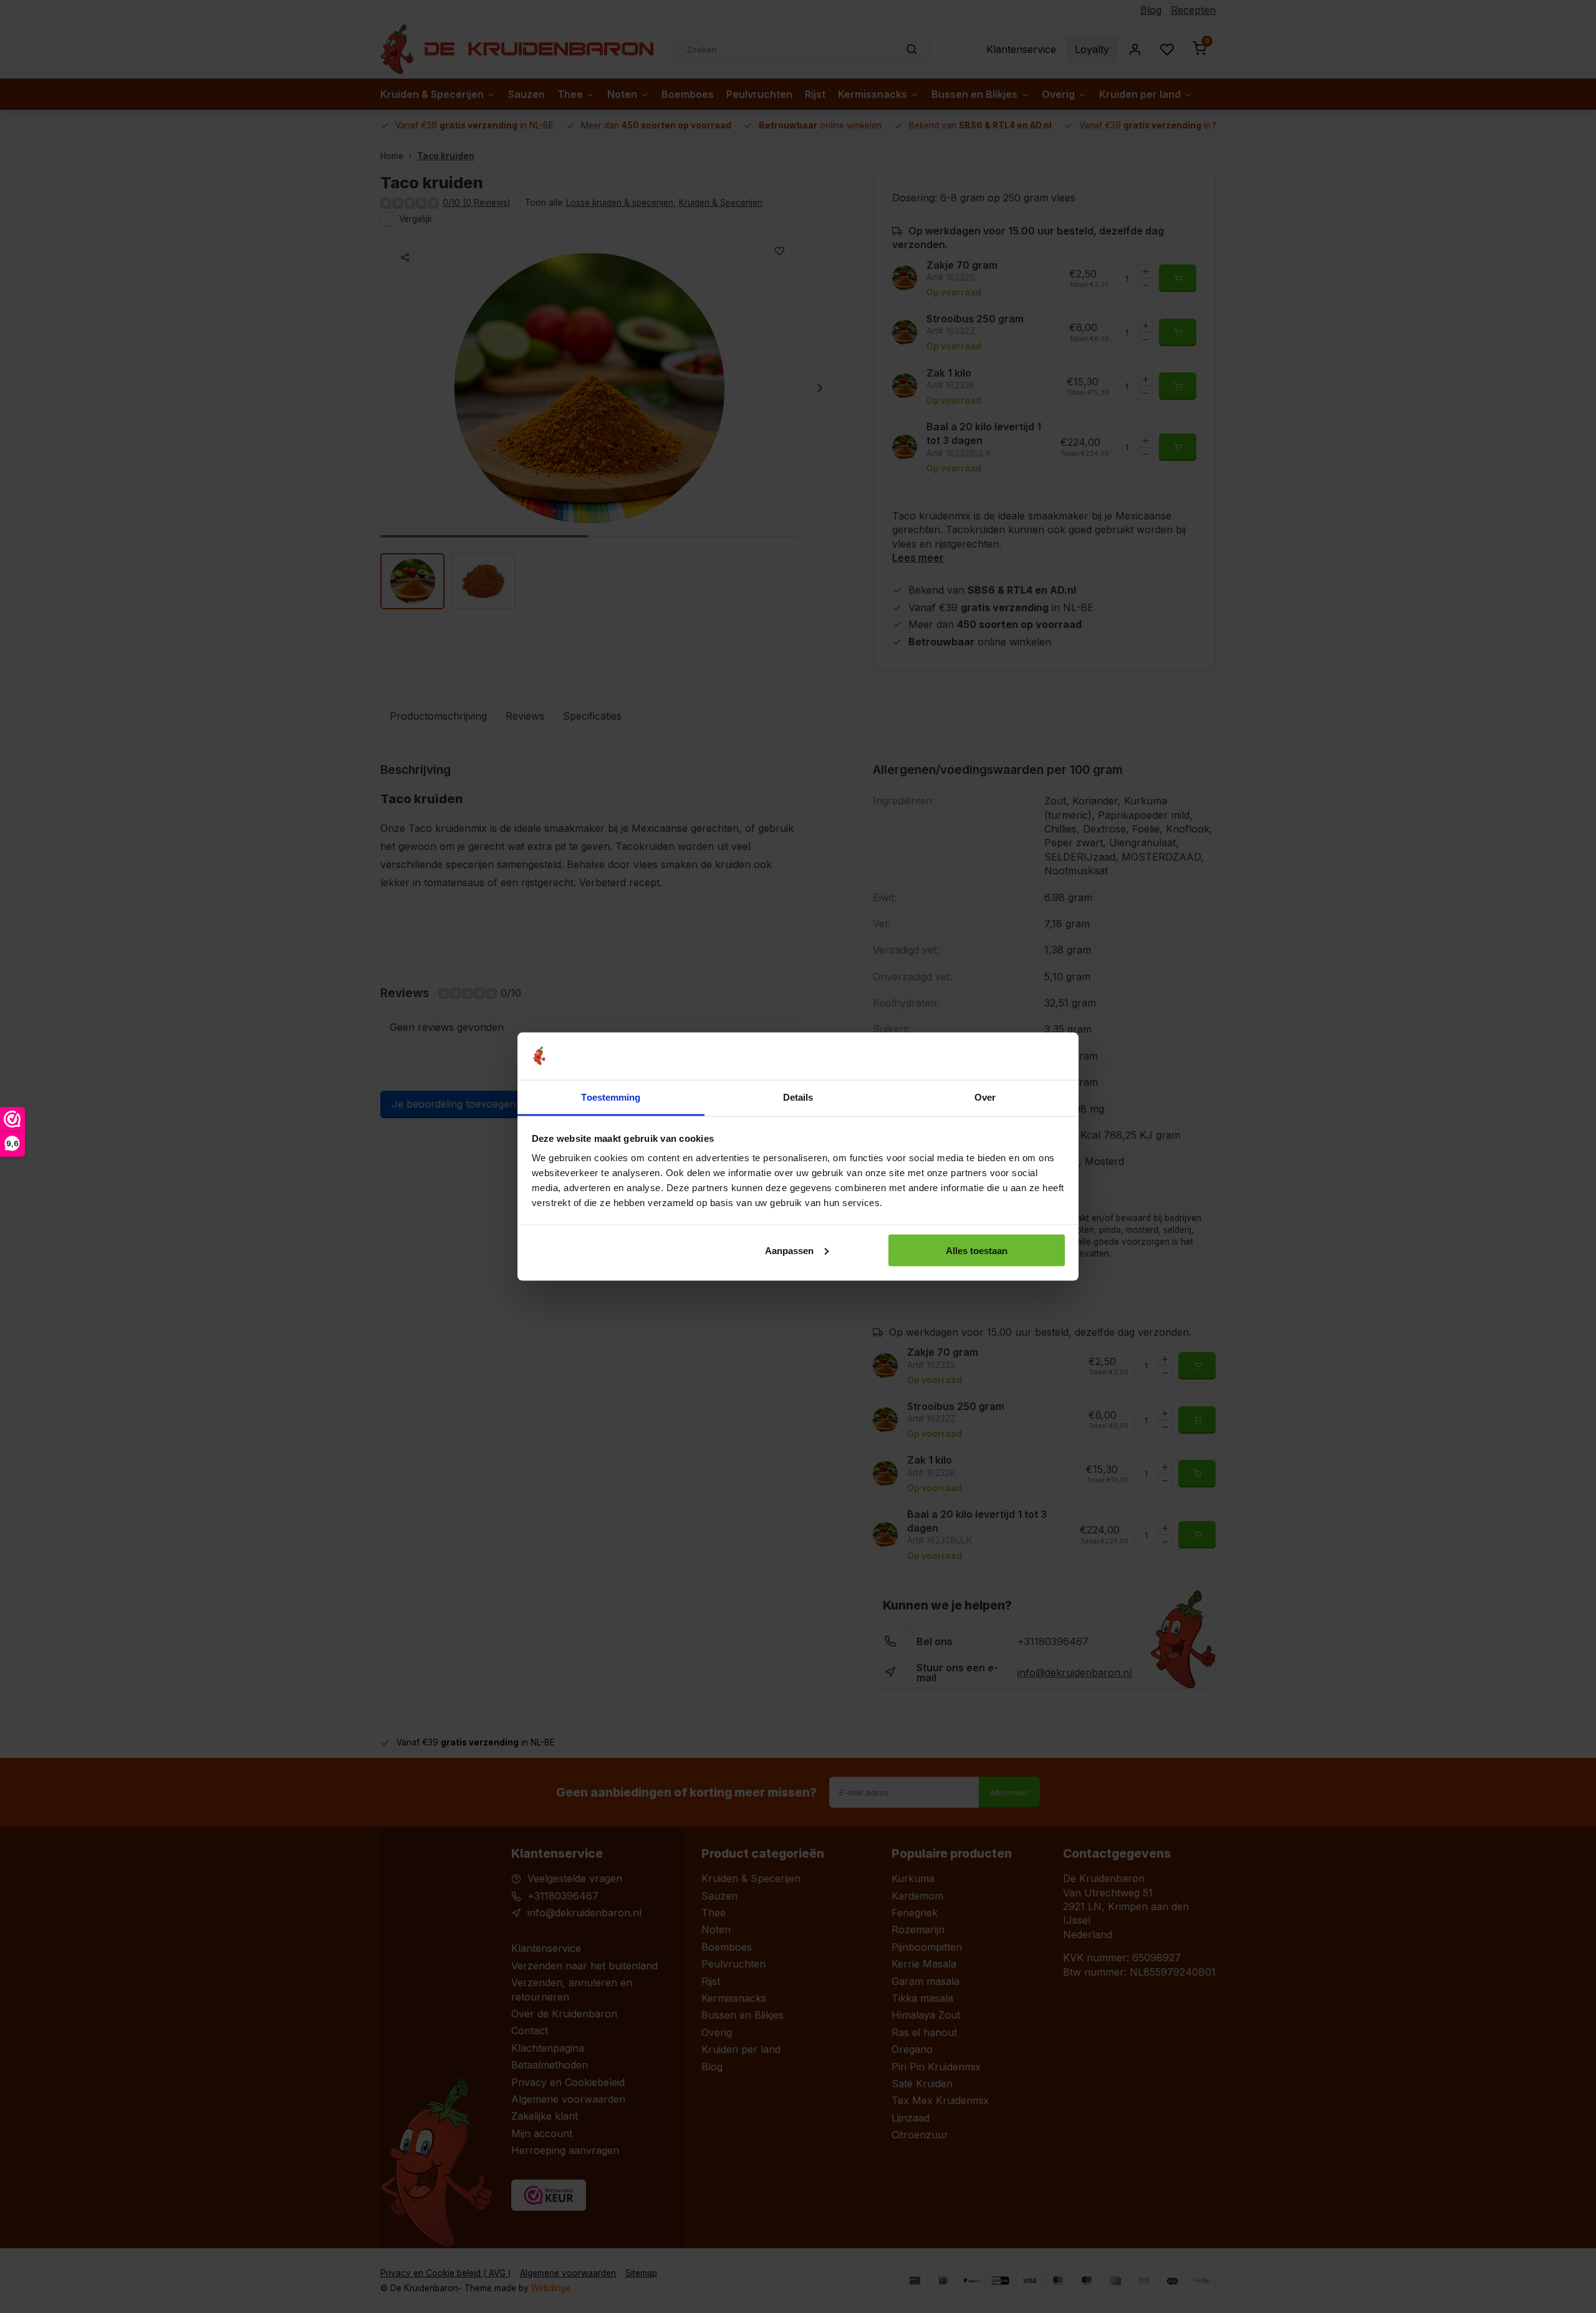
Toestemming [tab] (611, 1097)
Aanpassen (789, 1250)
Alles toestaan (977, 1250)
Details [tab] (798, 1097)
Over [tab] (985, 1097)
